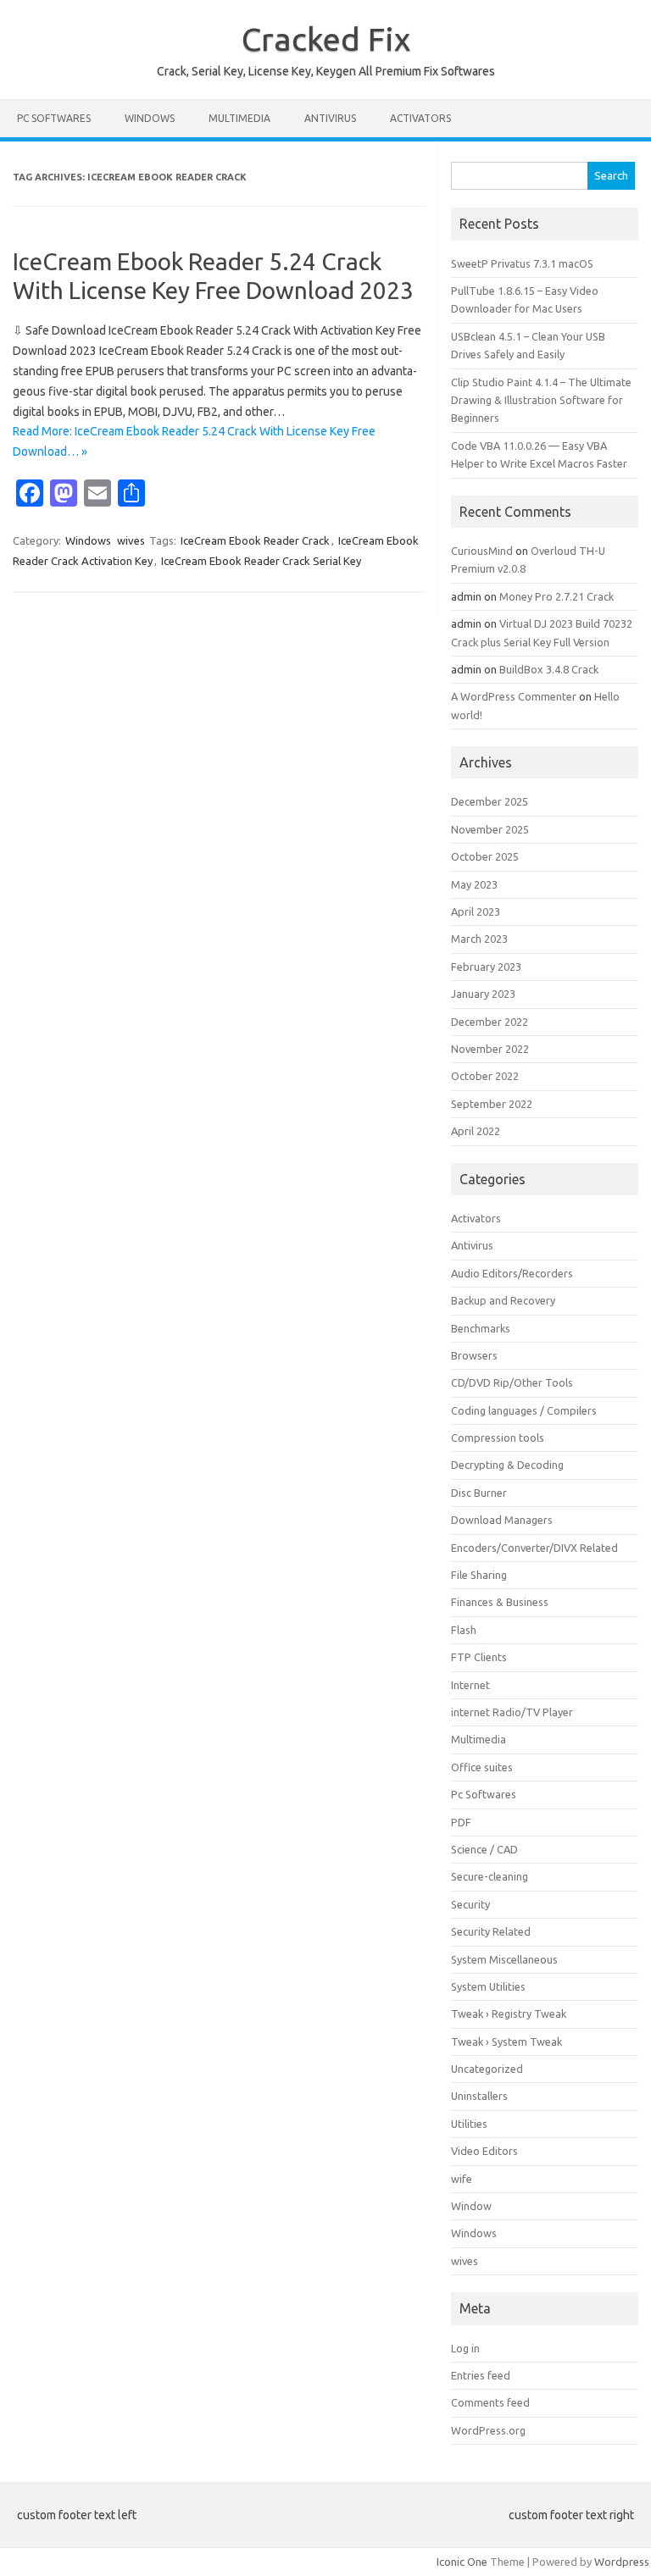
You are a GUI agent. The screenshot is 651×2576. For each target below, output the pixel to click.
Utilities (469, 2124)
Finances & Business (500, 1602)
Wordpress (622, 2562)
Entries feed (481, 2375)
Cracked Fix (326, 39)
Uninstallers (479, 2096)
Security (470, 1904)
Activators (420, 118)
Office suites (482, 1767)
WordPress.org (488, 2430)
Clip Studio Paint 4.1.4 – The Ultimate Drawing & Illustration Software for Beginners (541, 400)
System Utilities (488, 1986)
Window (471, 2206)
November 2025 (490, 829)
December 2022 (490, 1022)
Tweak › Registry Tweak (509, 2014)
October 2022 (485, 1076)
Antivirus (330, 118)
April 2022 (476, 1131)
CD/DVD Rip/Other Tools (512, 1382)
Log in (465, 2348)
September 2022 (492, 1104)
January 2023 (483, 994)
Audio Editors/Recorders (512, 1273)
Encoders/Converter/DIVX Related (534, 1548)
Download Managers (502, 1520)
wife (462, 2179)
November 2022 (490, 1049)
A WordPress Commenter (514, 696)
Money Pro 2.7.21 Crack (556, 596)
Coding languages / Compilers (524, 1410)
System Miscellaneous (504, 1959)
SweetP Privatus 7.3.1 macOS (522, 263)
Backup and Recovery (503, 1300)
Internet (470, 1685)
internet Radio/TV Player (512, 1712)
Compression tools (498, 1438)
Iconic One (462, 2562)
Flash (464, 1630)
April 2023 (476, 911)
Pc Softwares (54, 118)
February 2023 (486, 967)
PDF (461, 1822)
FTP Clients (479, 1657)
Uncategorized (487, 2069)
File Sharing (479, 1575)
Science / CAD (484, 1849)
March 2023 (479, 939)
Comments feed (490, 2402)
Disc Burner (479, 1493)
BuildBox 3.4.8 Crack (549, 669)
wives (131, 540)
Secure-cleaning (490, 1876)
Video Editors (484, 2151)
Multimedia (239, 118)
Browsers (474, 1355)
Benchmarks (481, 1328)
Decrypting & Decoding (507, 1465)
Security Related (491, 1931)
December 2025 (490, 801)
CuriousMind (482, 551)
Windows (150, 118)
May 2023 (474, 884)
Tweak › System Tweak (506, 2041)
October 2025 (485, 856)
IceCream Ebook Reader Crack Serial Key (261, 561)
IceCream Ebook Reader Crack (255, 540)
